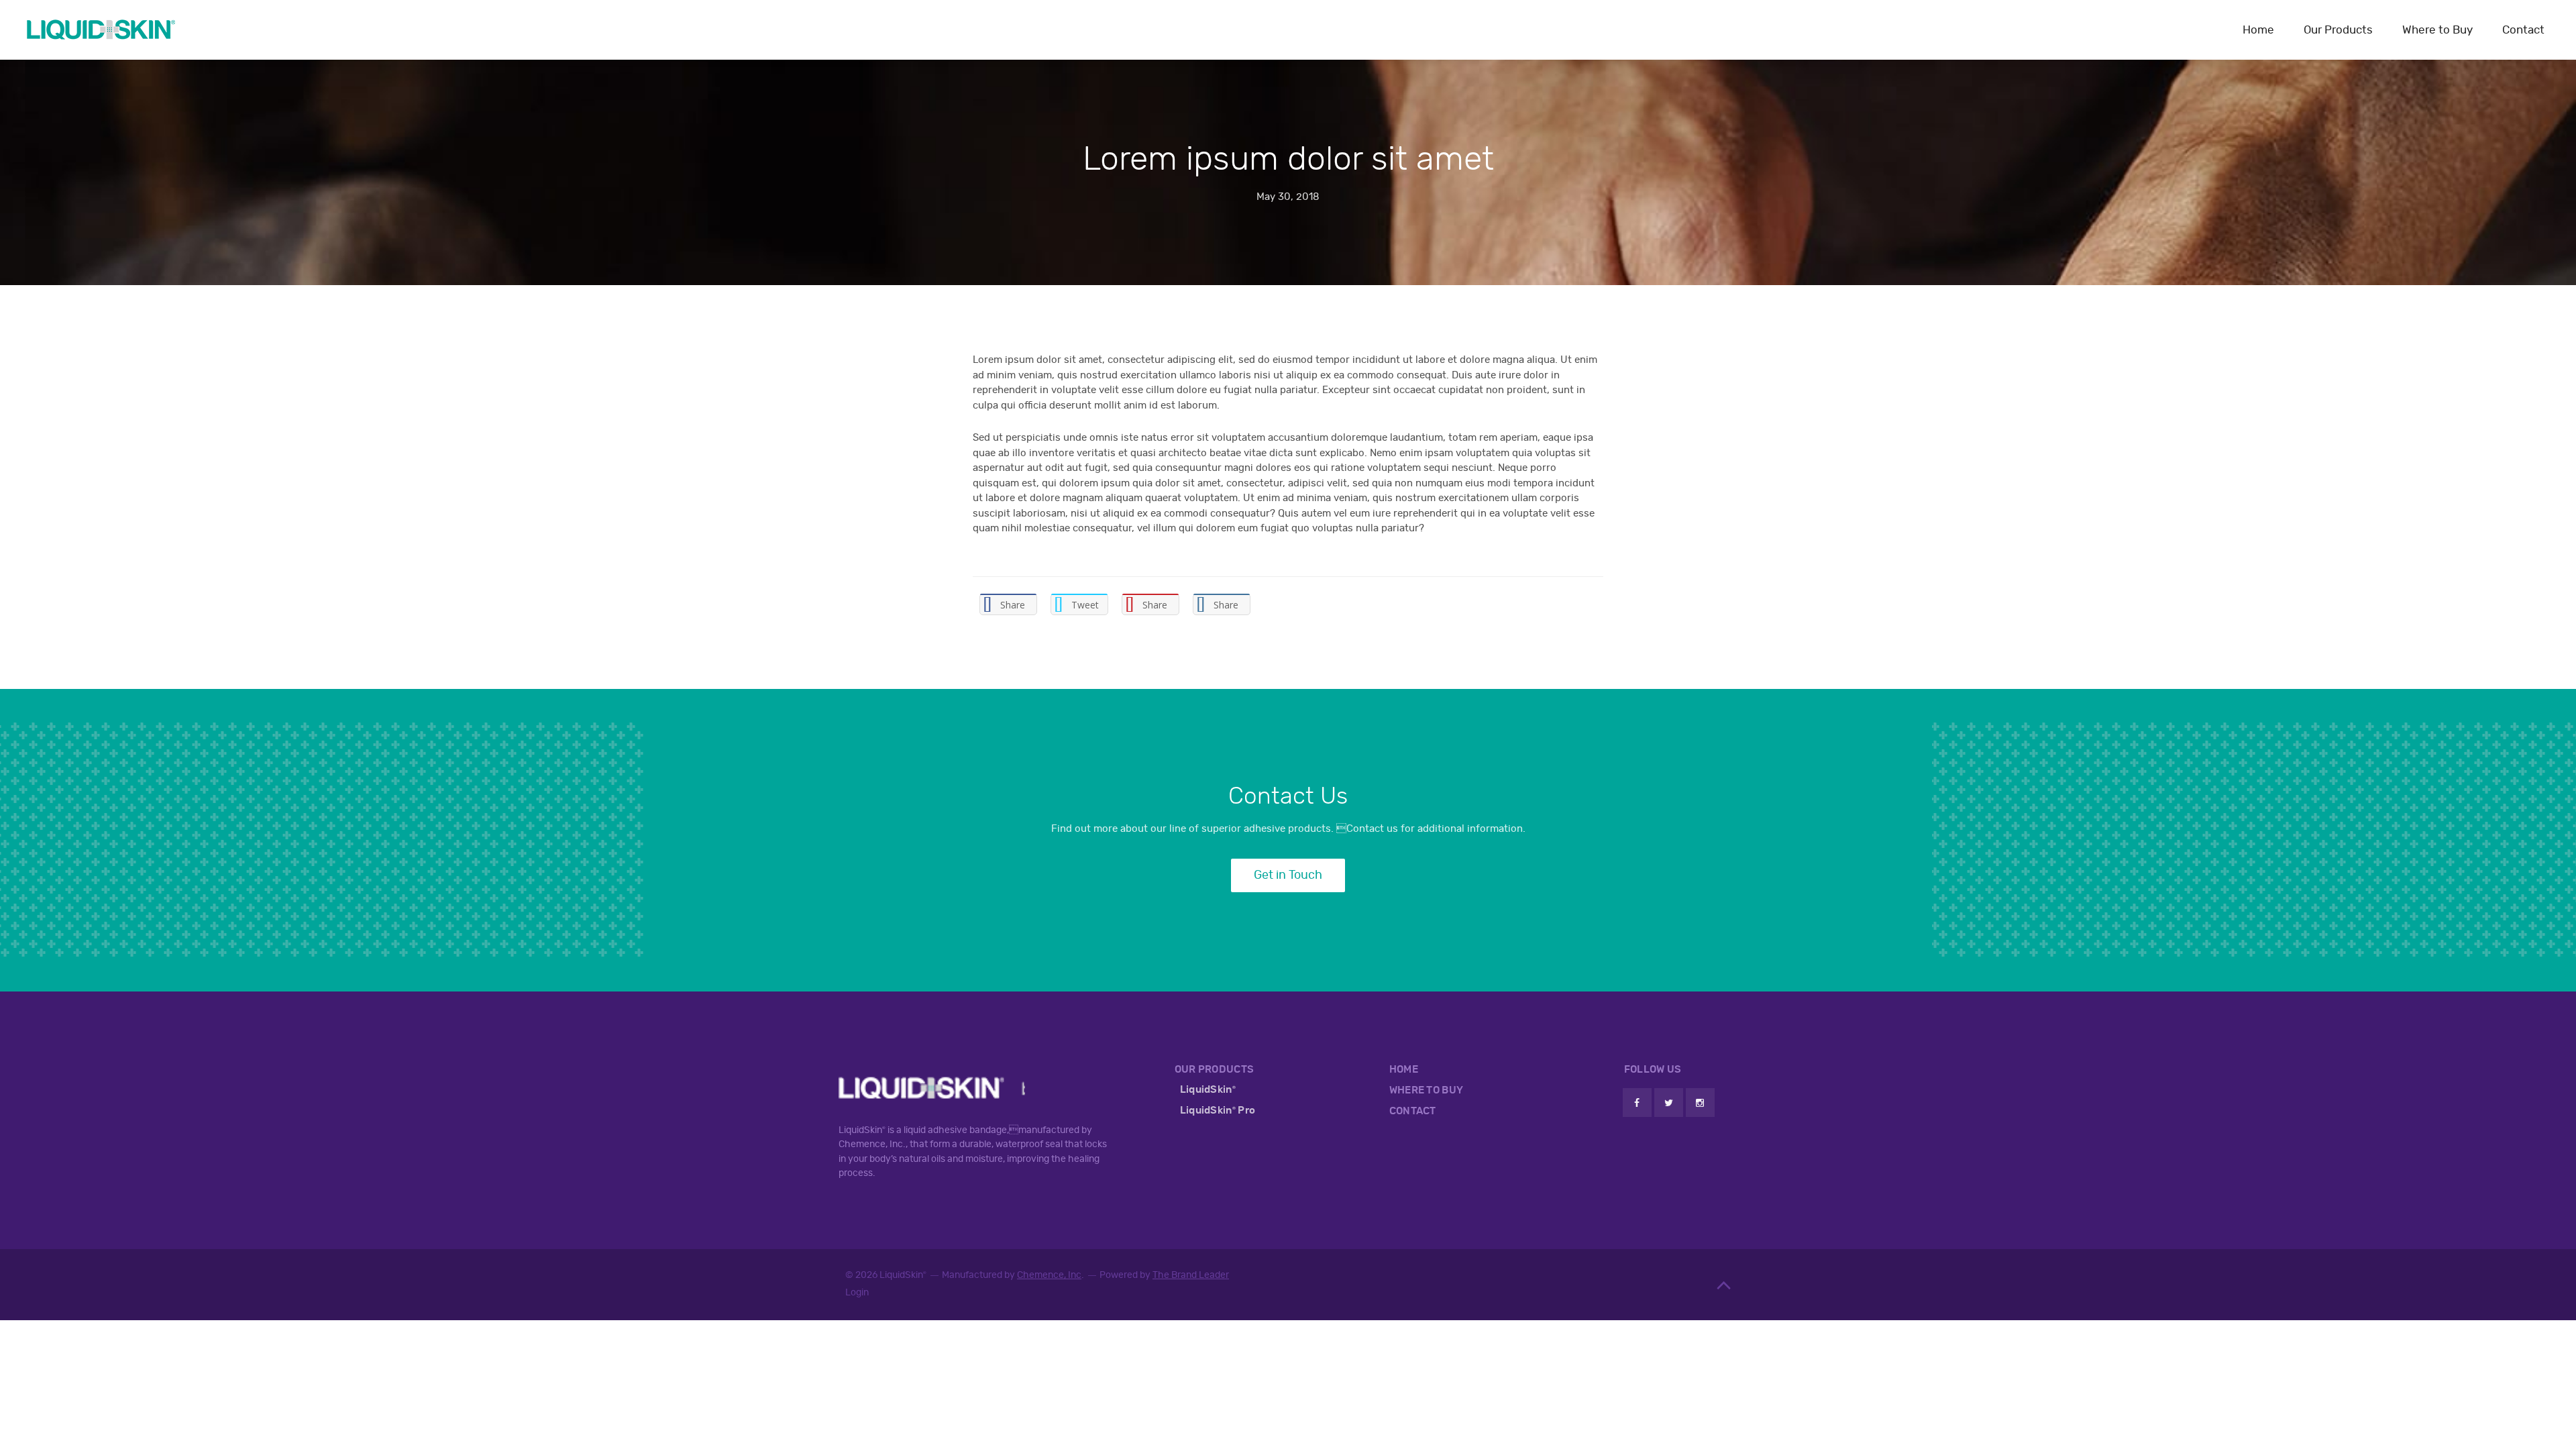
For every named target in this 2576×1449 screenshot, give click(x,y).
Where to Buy (2437, 30)
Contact (2523, 30)
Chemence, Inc (1049, 1275)
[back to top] (1726, 1285)
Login (857, 1292)
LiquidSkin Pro (1218, 1110)
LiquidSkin (1208, 1089)
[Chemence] (932, 1083)
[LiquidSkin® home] (101, 30)
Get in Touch (1288, 875)
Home (2258, 30)
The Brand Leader (1191, 1275)
